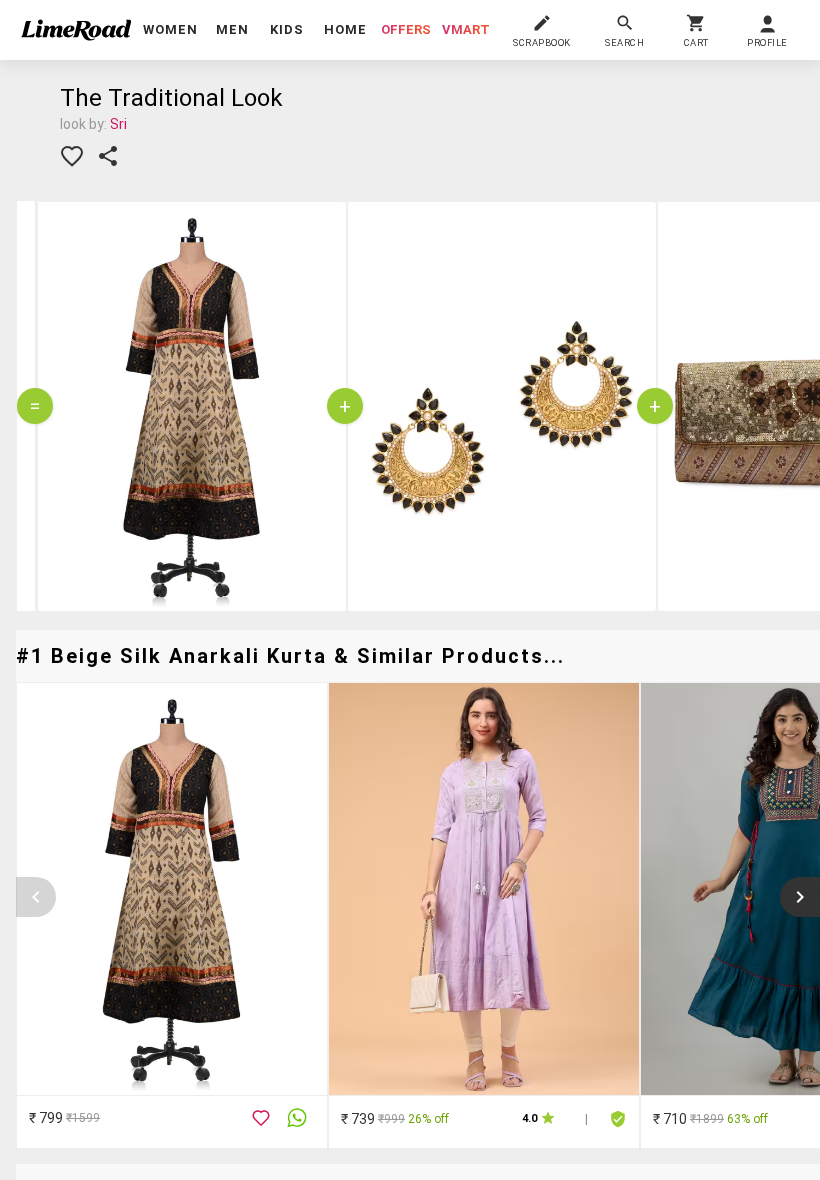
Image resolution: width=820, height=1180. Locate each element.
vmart (466, 29)
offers (406, 29)
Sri (118, 124)
